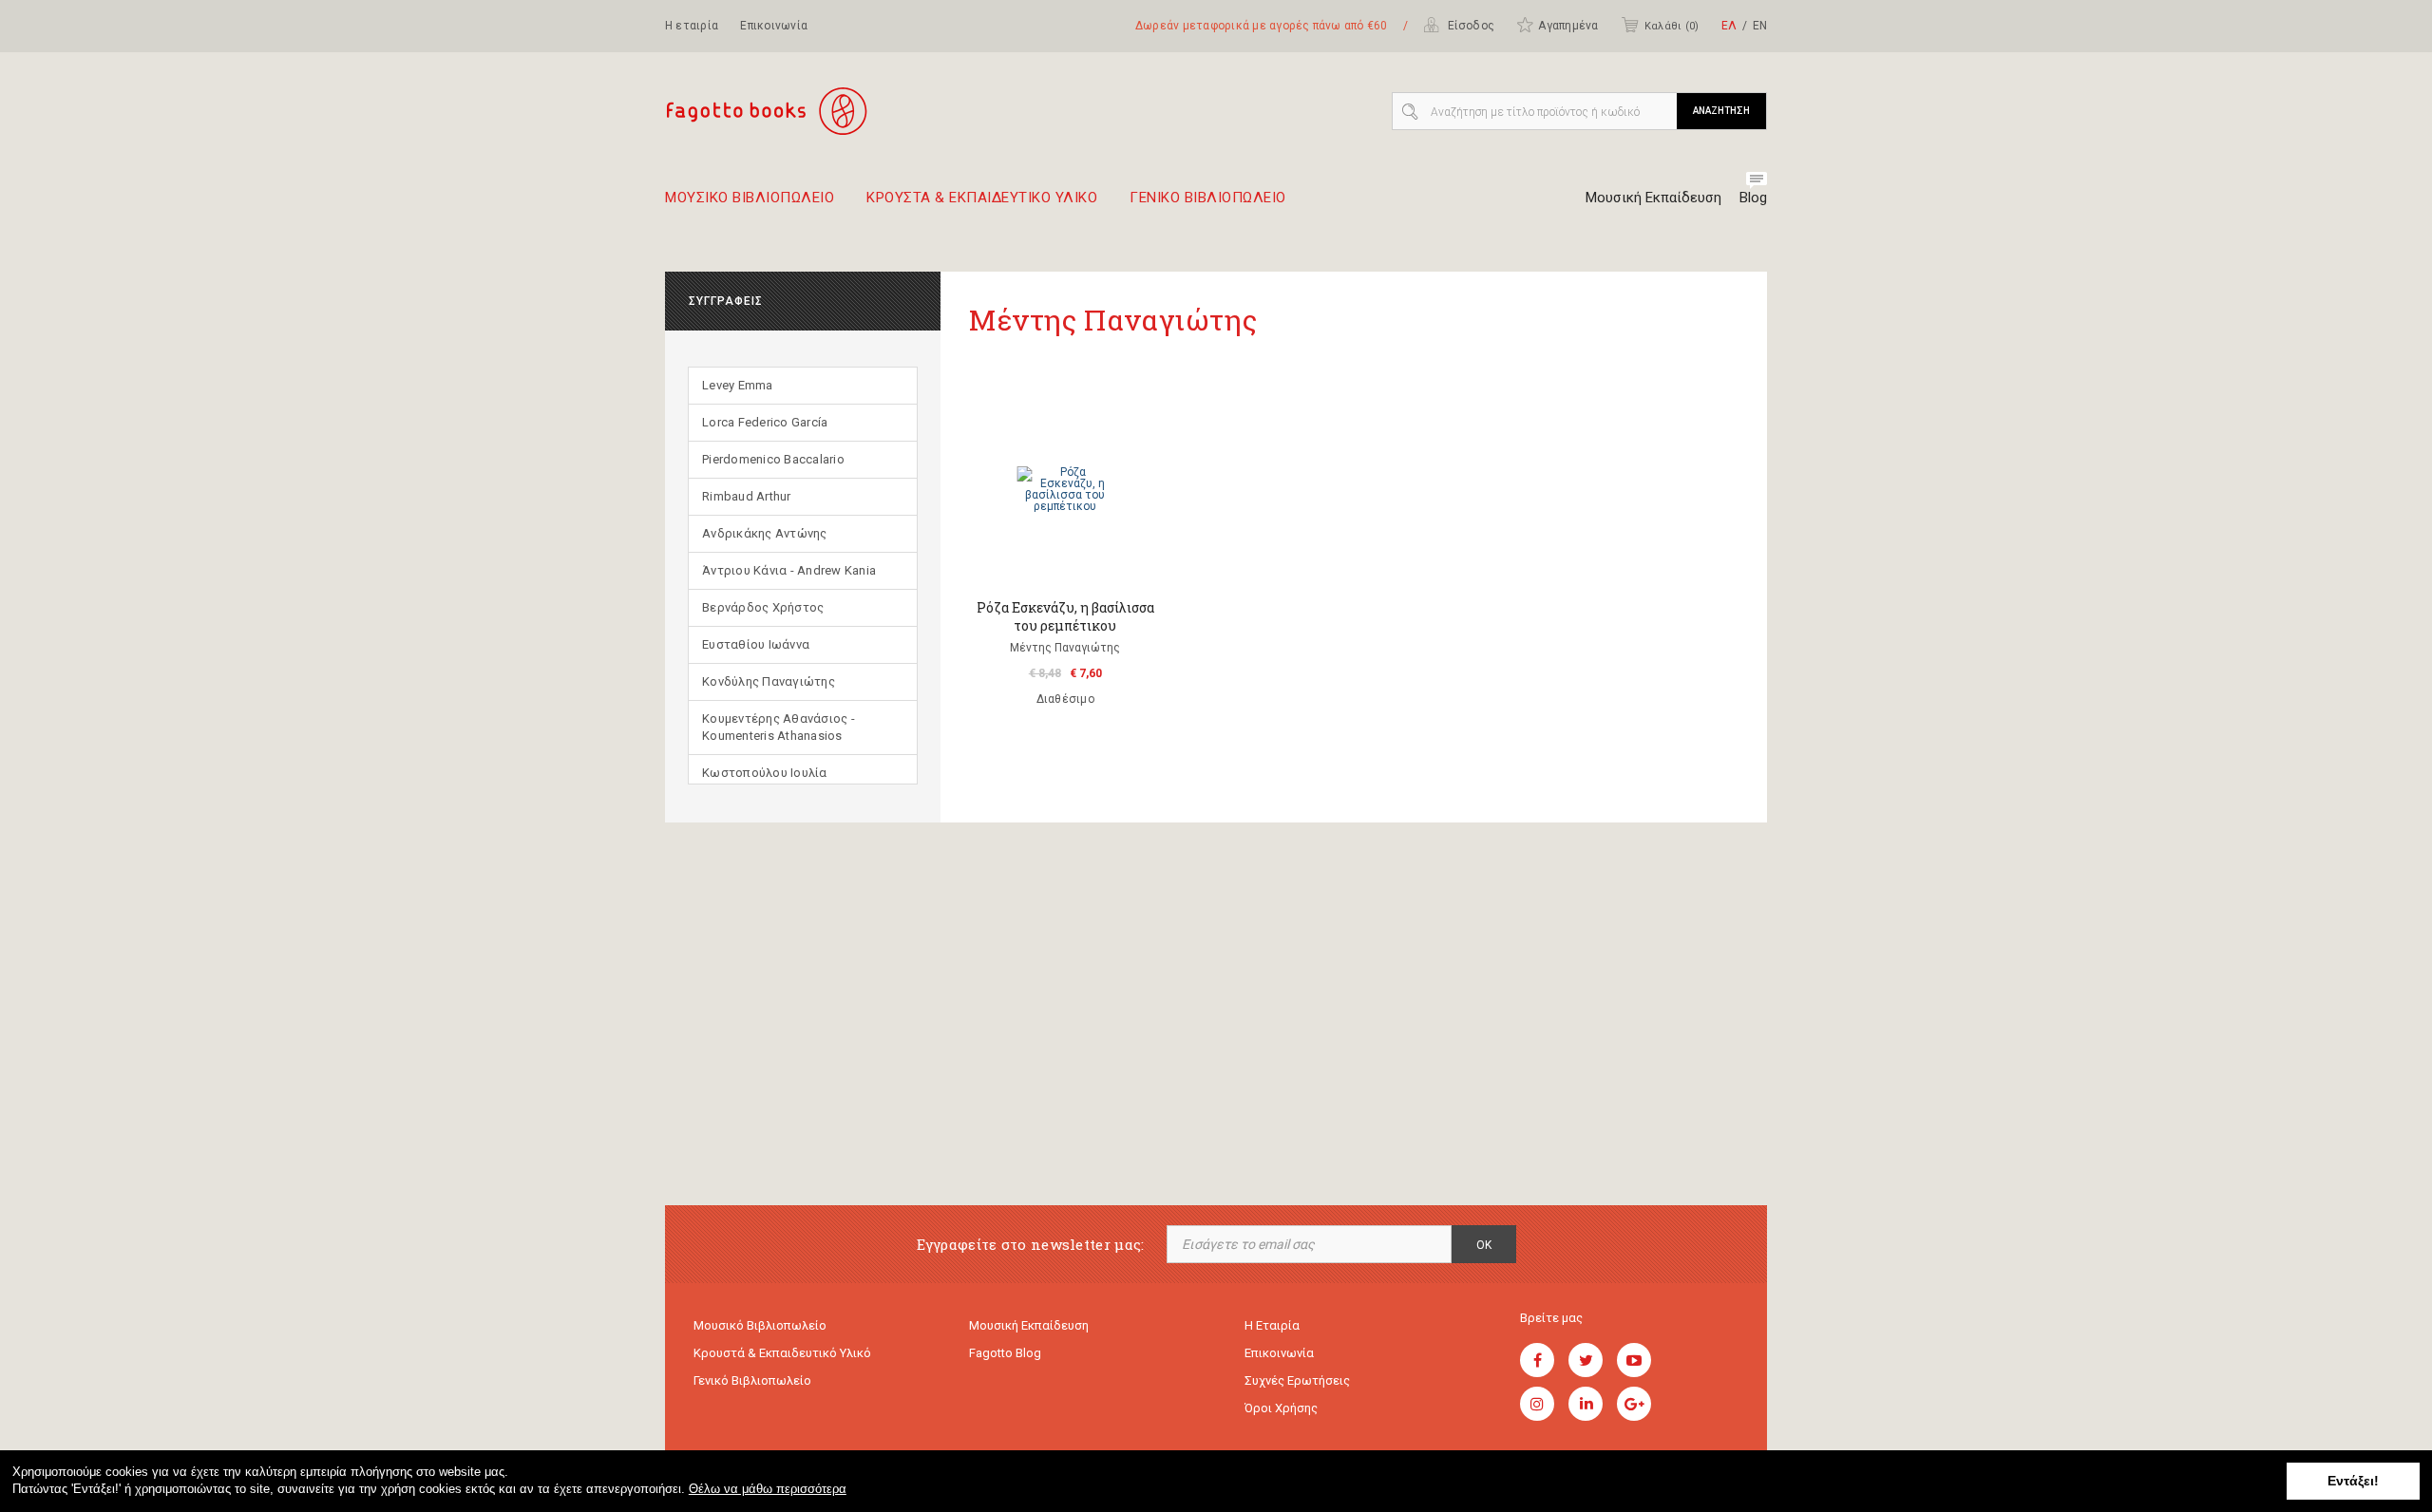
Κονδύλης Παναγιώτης (769, 681)
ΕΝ (1760, 26)
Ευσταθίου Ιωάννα (756, 644)
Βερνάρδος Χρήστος (763, 607)
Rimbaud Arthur (747, 496)
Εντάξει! (2353, 1481)
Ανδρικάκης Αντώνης (765, 533)
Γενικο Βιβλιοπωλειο (1208, 198)
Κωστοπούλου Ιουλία (765, 773)
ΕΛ (1729, 26)
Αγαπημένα (1568, 26)
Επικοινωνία (774, 26)
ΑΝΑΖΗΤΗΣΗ (1721, 111)
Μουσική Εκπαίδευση (1653, 198)
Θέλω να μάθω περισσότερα (768, 1489)
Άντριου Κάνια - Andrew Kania (789, 570)
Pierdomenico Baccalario (773, 459)
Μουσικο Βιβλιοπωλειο (750, 198)
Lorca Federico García (765, 422)
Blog (1753, 198)
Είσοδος (1469, 26)
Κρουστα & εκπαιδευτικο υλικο (982, 198)
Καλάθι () (1672, 26)
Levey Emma (738, 385)
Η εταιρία (692, 26)
